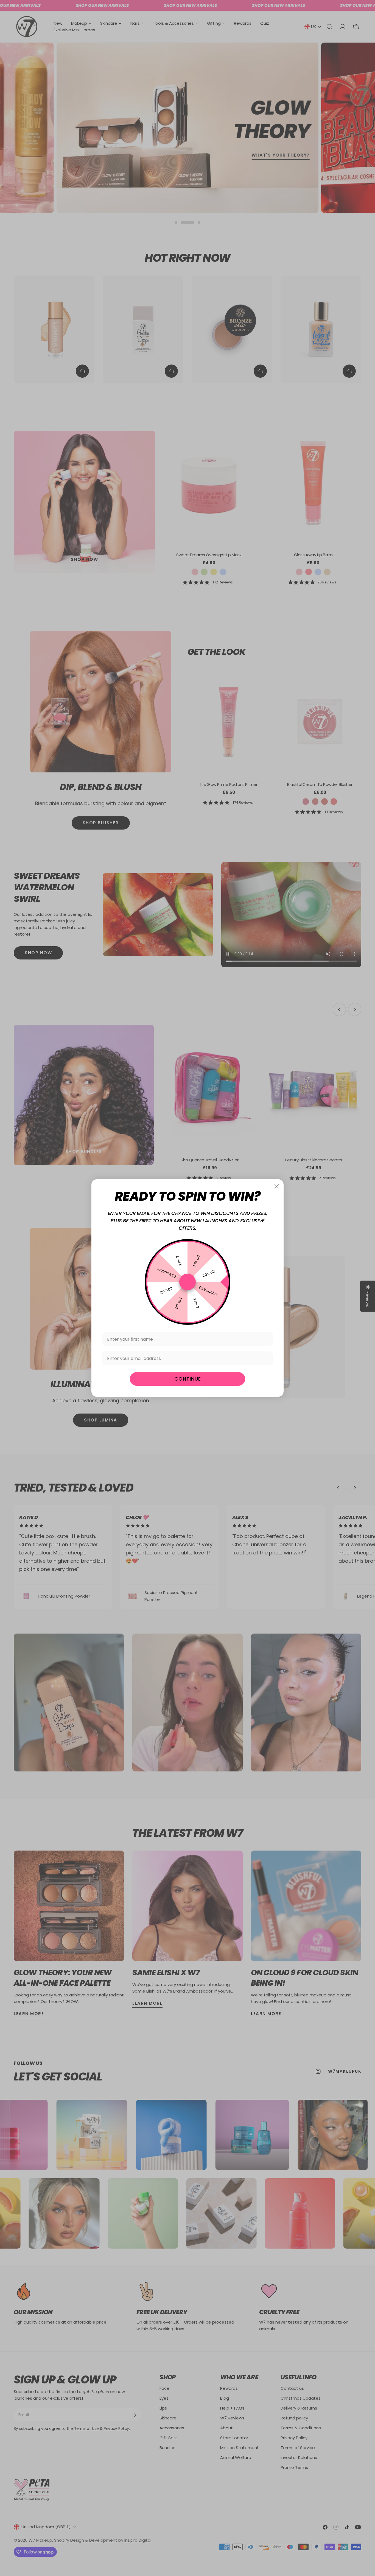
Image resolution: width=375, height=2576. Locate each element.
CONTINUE (188, 1379)
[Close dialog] (277, 1186)
